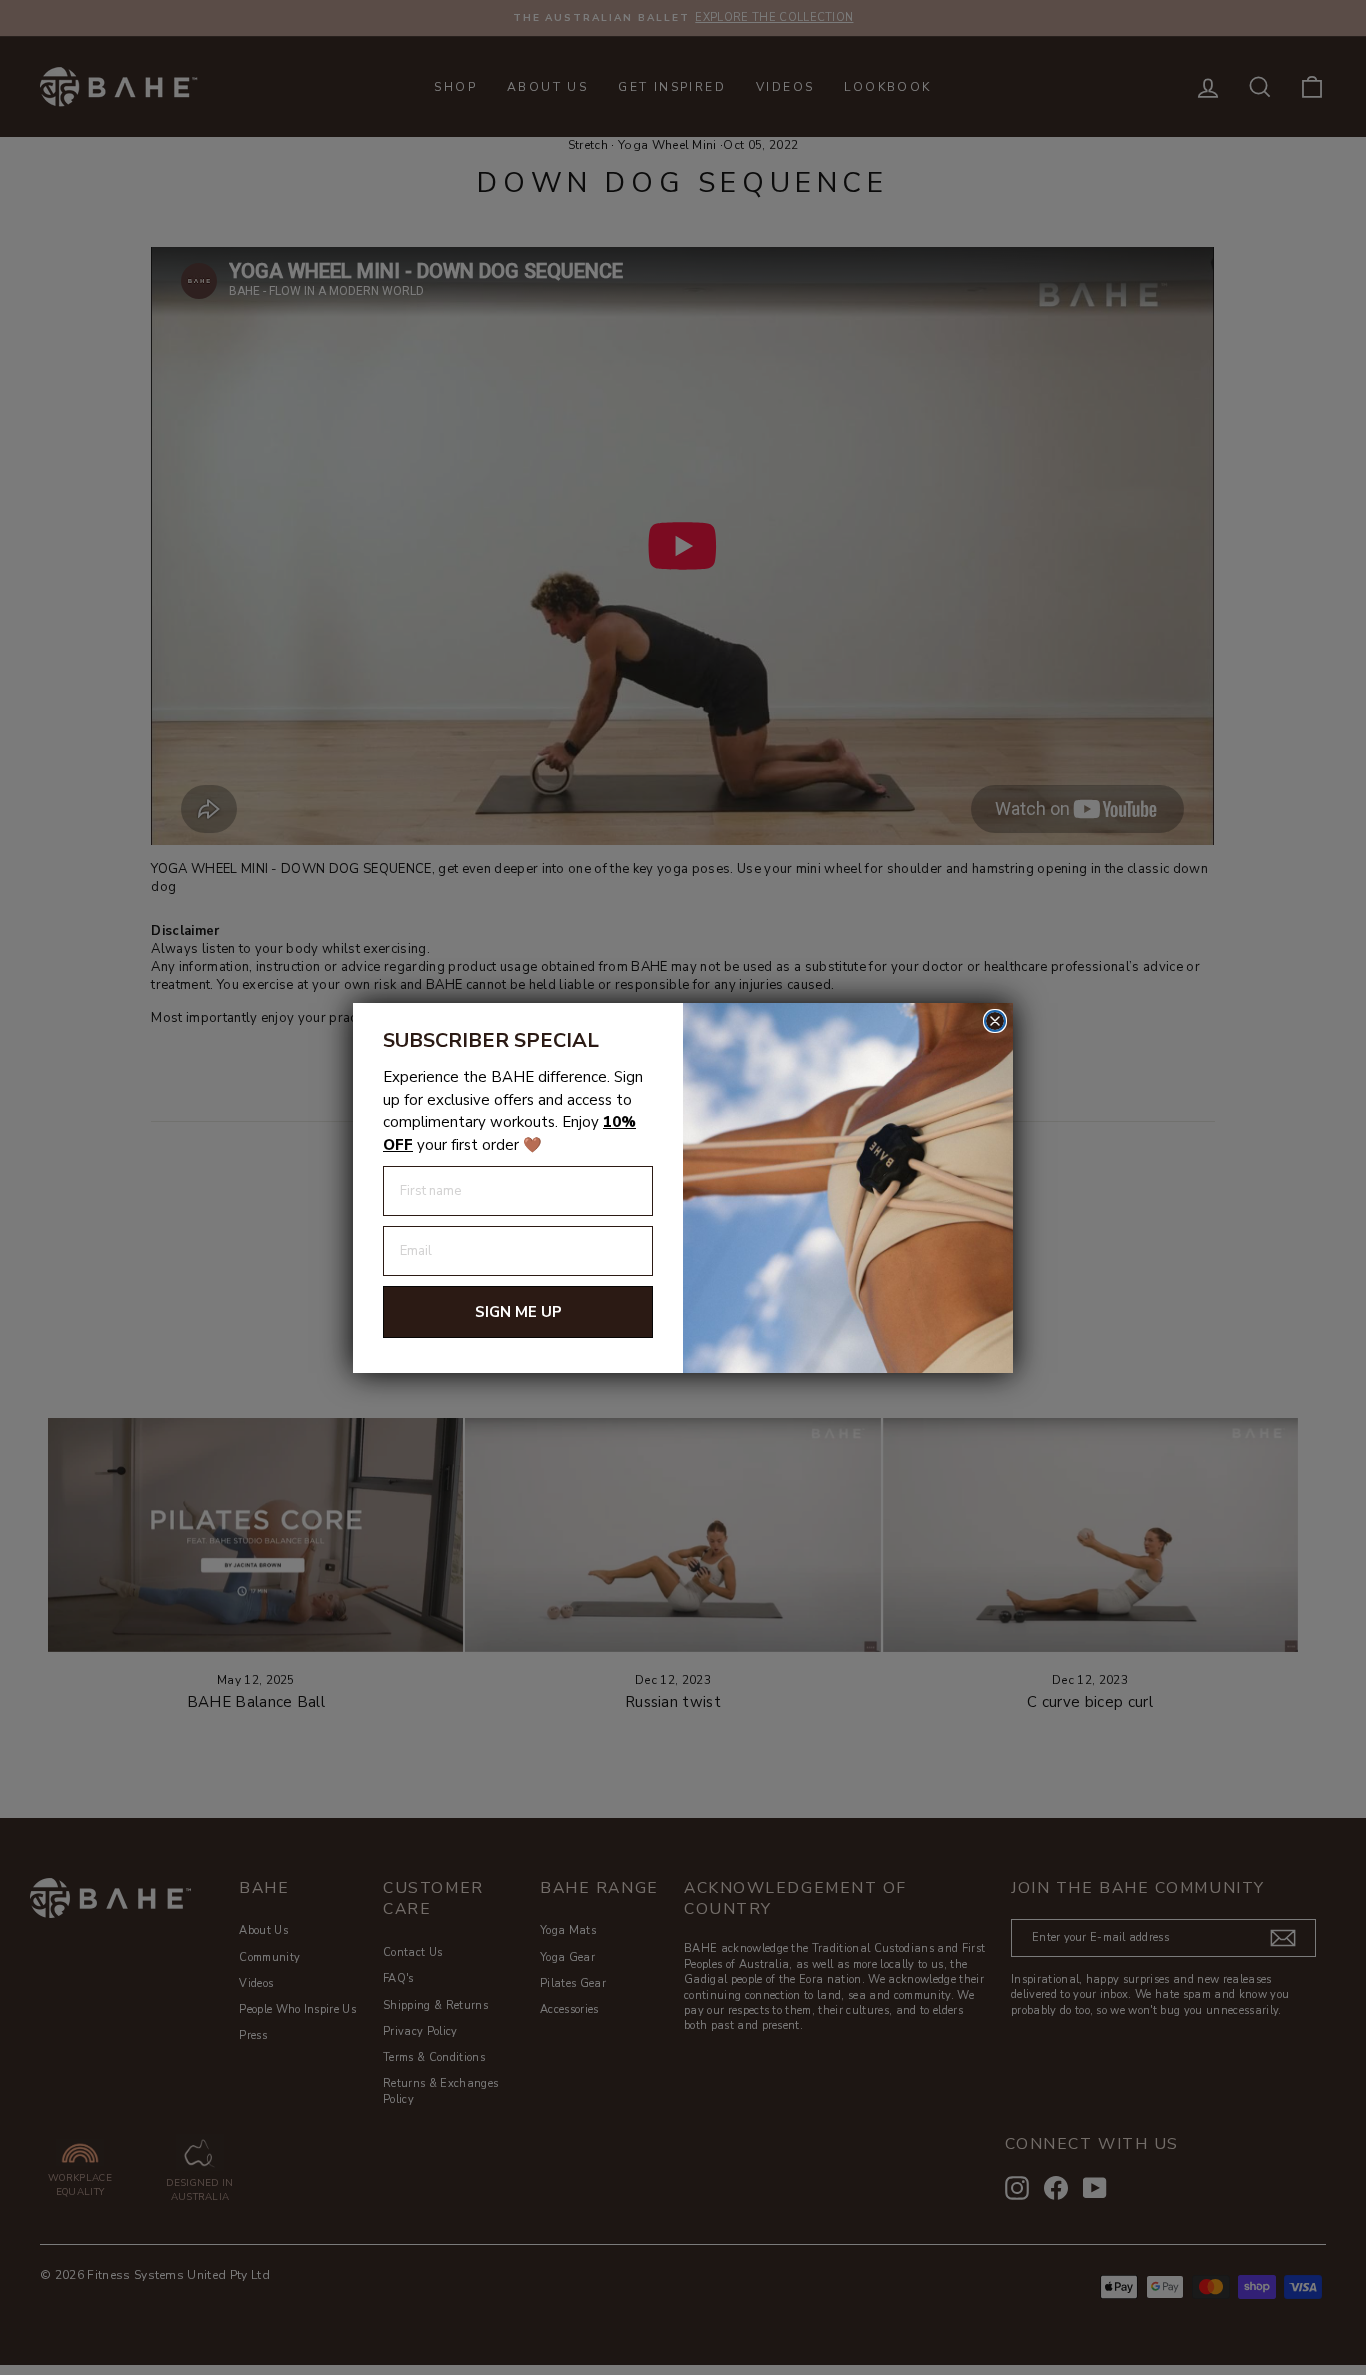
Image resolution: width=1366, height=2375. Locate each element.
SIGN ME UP (518, 1312)
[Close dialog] (995, 1021)
